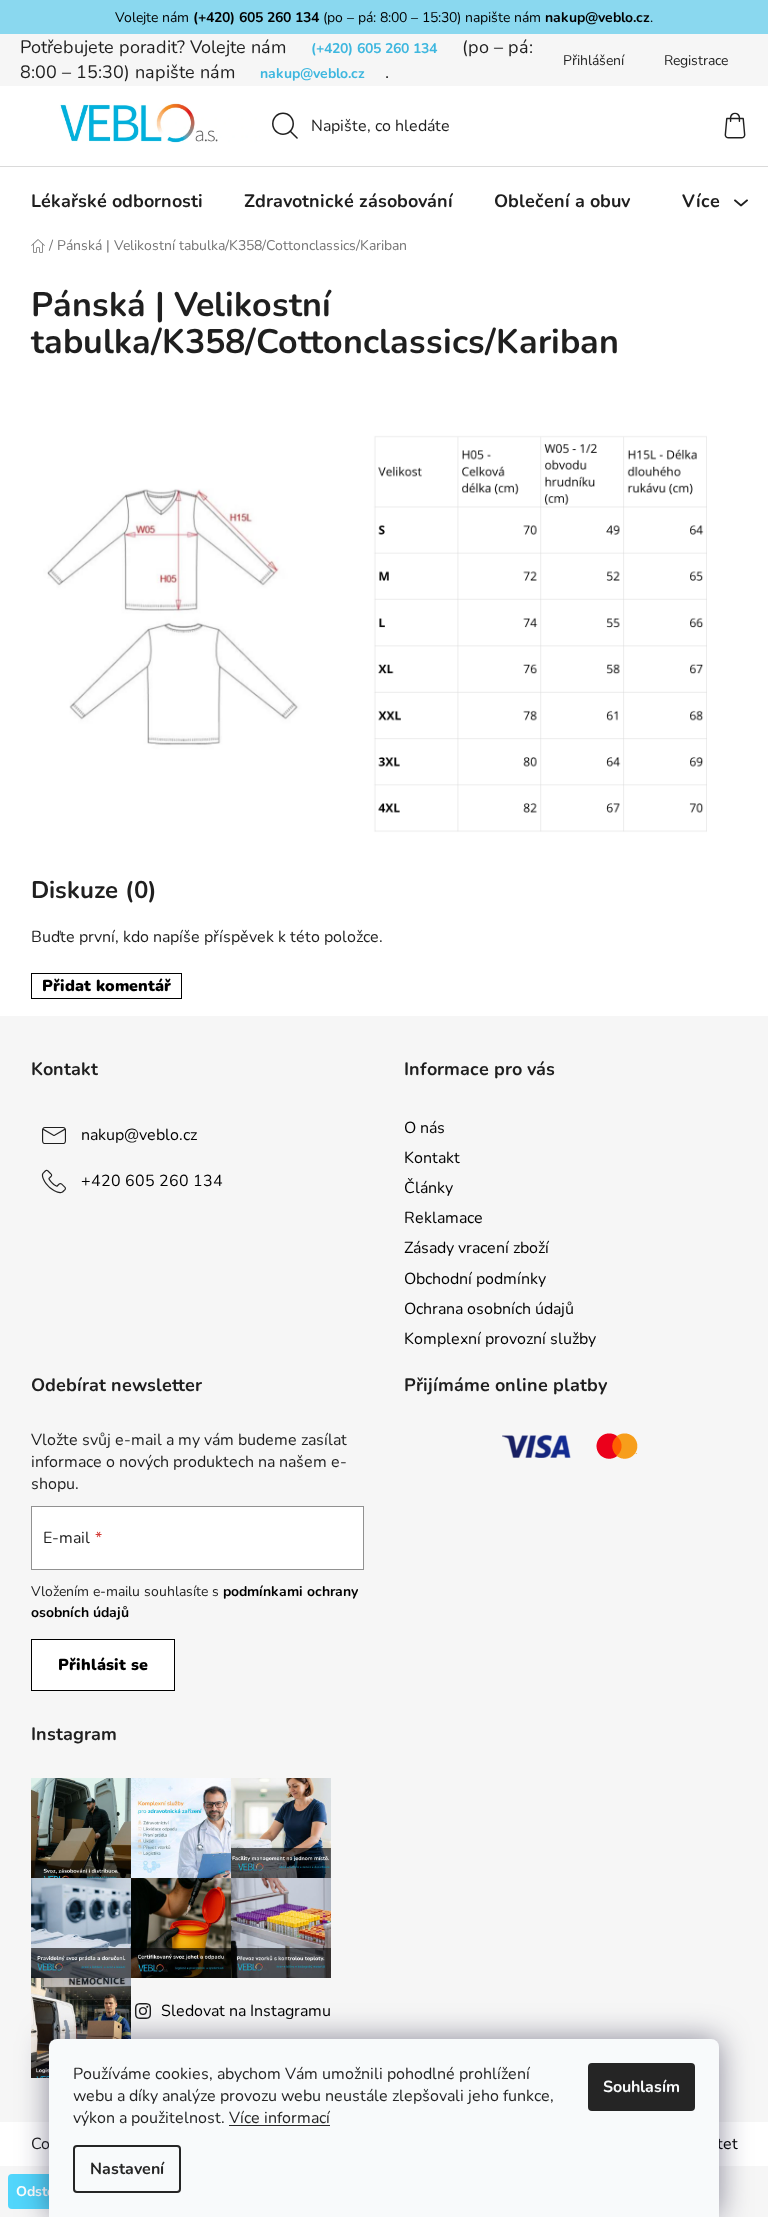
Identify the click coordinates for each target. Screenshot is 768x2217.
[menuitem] (117, 201)
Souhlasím (641, 2087)
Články (428, 1188)
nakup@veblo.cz (597, 17)
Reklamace (443, 1218)
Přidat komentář (106, 986)
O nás (424, 1128)
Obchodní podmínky (475, 1279)
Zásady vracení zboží (476, 1248)
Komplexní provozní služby (500, 1339)
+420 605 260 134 (152, 1181)
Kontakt (432, 1158)
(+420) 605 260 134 (256, 17)
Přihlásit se (103, 1665)
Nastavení (127, 2169)
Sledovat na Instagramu (246, 2011)
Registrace (696, 60)
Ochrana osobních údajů (489, 1309)
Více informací (279, 2118)
